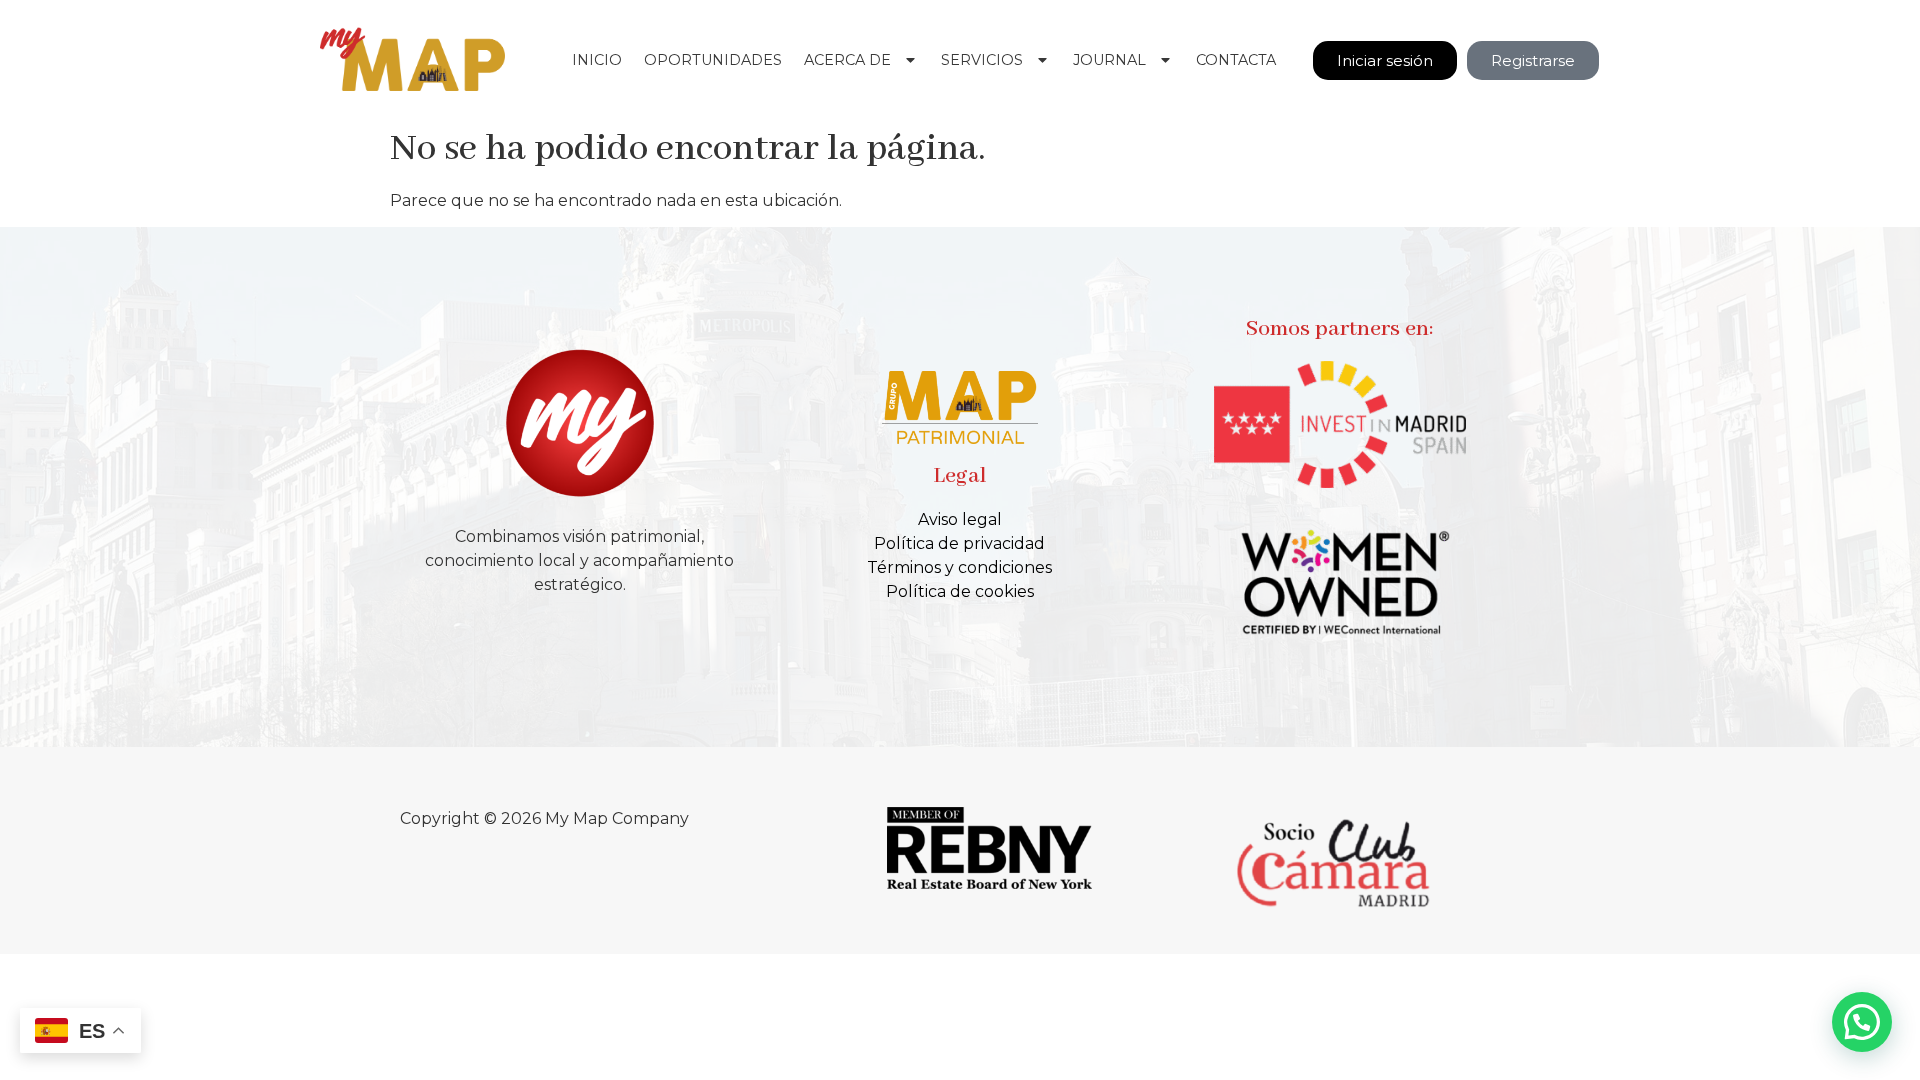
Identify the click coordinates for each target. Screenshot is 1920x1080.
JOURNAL (1109, 60)
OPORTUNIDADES (713, 60)
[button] (1862, 1022)
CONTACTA (1236, 60)
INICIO (597, 60)
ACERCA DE (847, 60)
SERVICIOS (982, 60)
